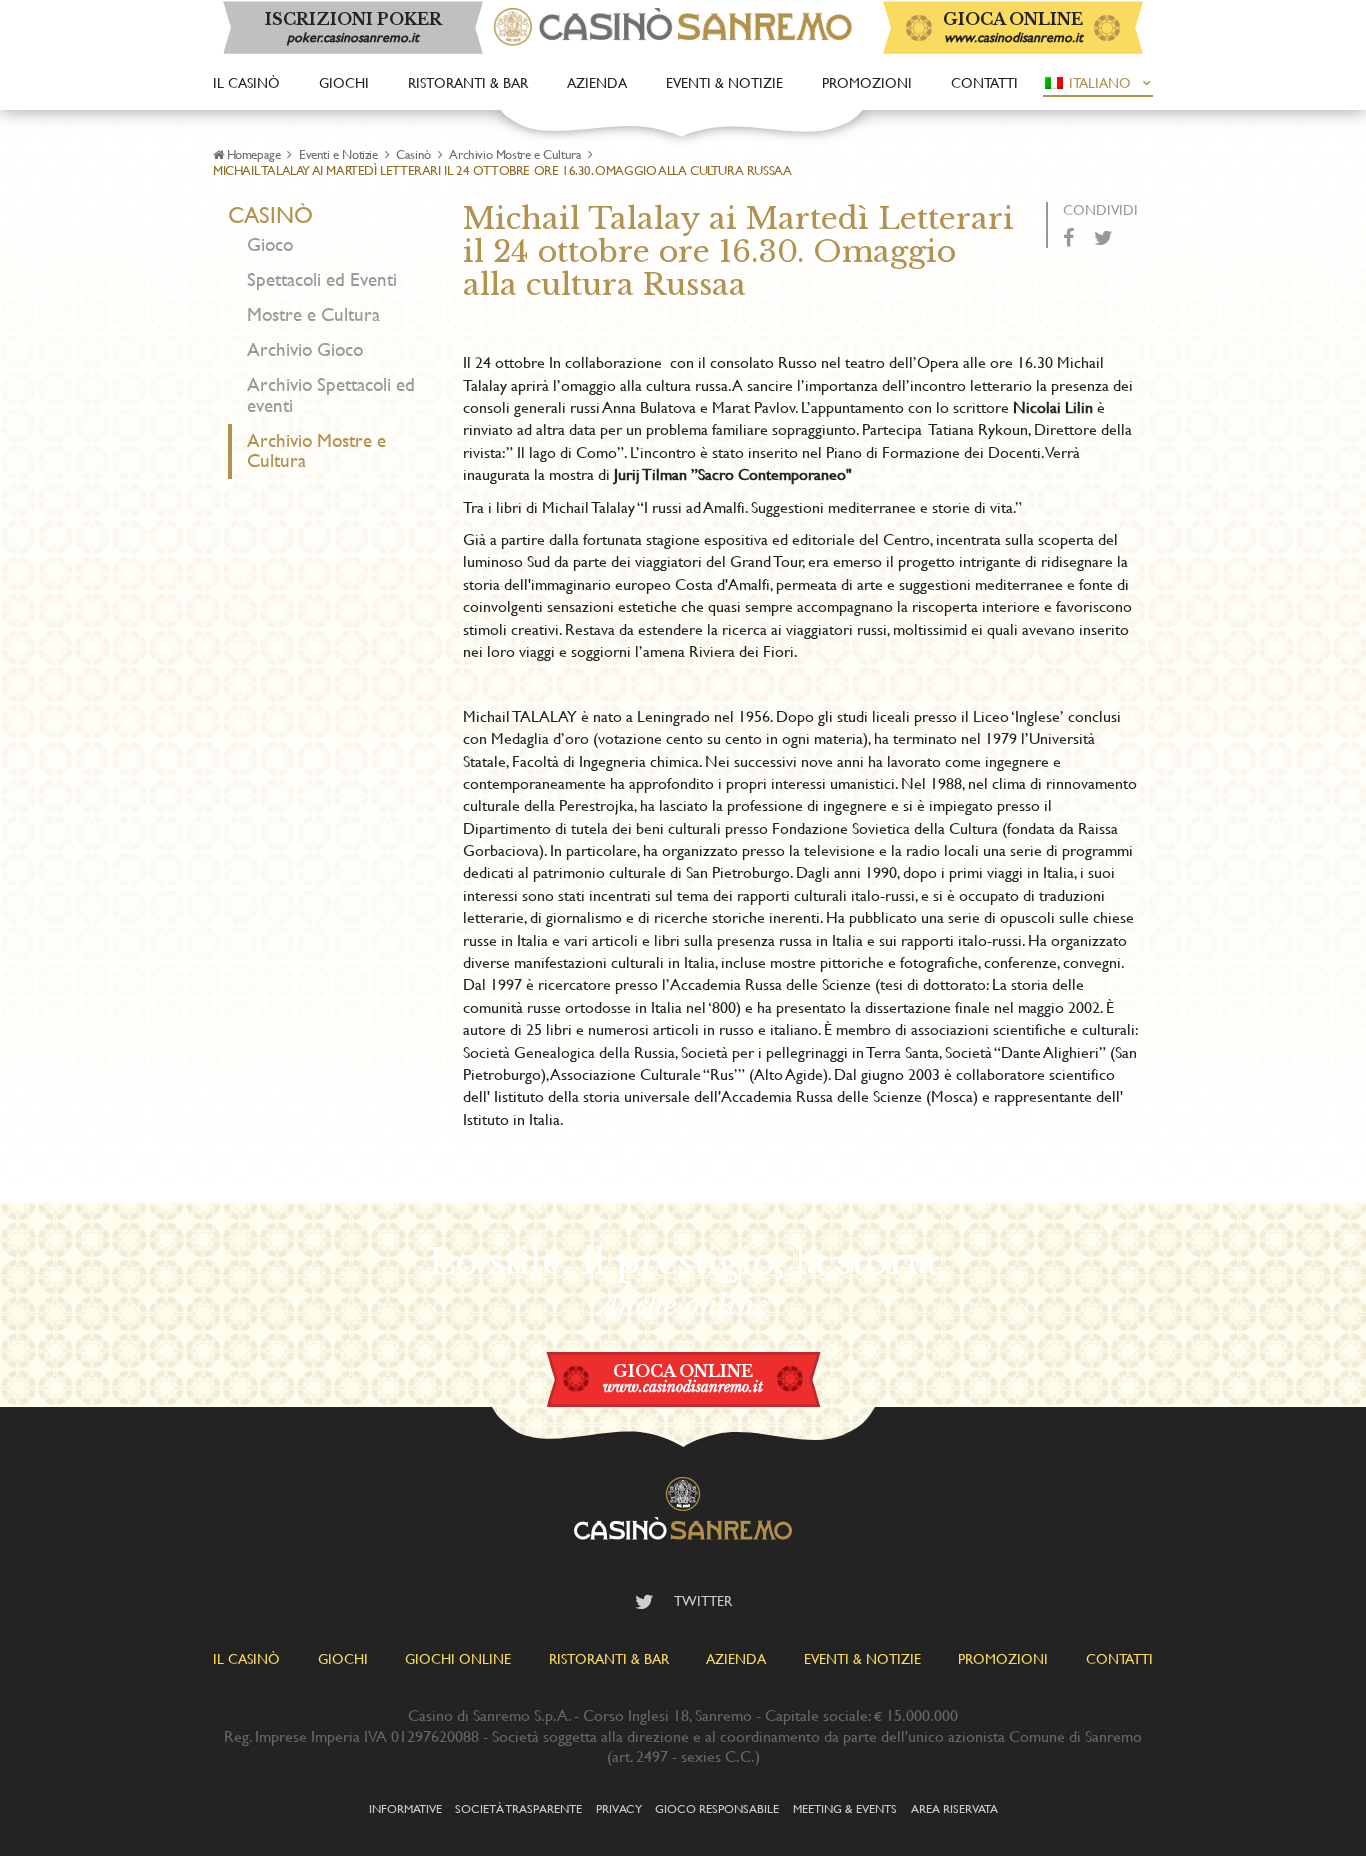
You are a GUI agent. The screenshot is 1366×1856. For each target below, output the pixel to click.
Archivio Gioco (305, 349)
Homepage (253, 154)
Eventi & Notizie (724, 82)
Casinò (413, 154)
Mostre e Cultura (313, 314)
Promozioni (867, 82)
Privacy (619, 1808)
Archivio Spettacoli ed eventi (331, 395)
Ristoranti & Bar (468, 82)
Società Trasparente (518, 1808)
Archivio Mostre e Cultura (515, 154)
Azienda (597, 82)
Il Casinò (246, 82)
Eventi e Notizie (338, 154)
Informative (405, 1808)
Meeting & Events (845, 1808)
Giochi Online (458, 1658)
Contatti (984, 82)
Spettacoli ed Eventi (322, 279)
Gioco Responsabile (717, 1808)
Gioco (270, 244)
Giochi (344, 82)
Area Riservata (954, 1808)
